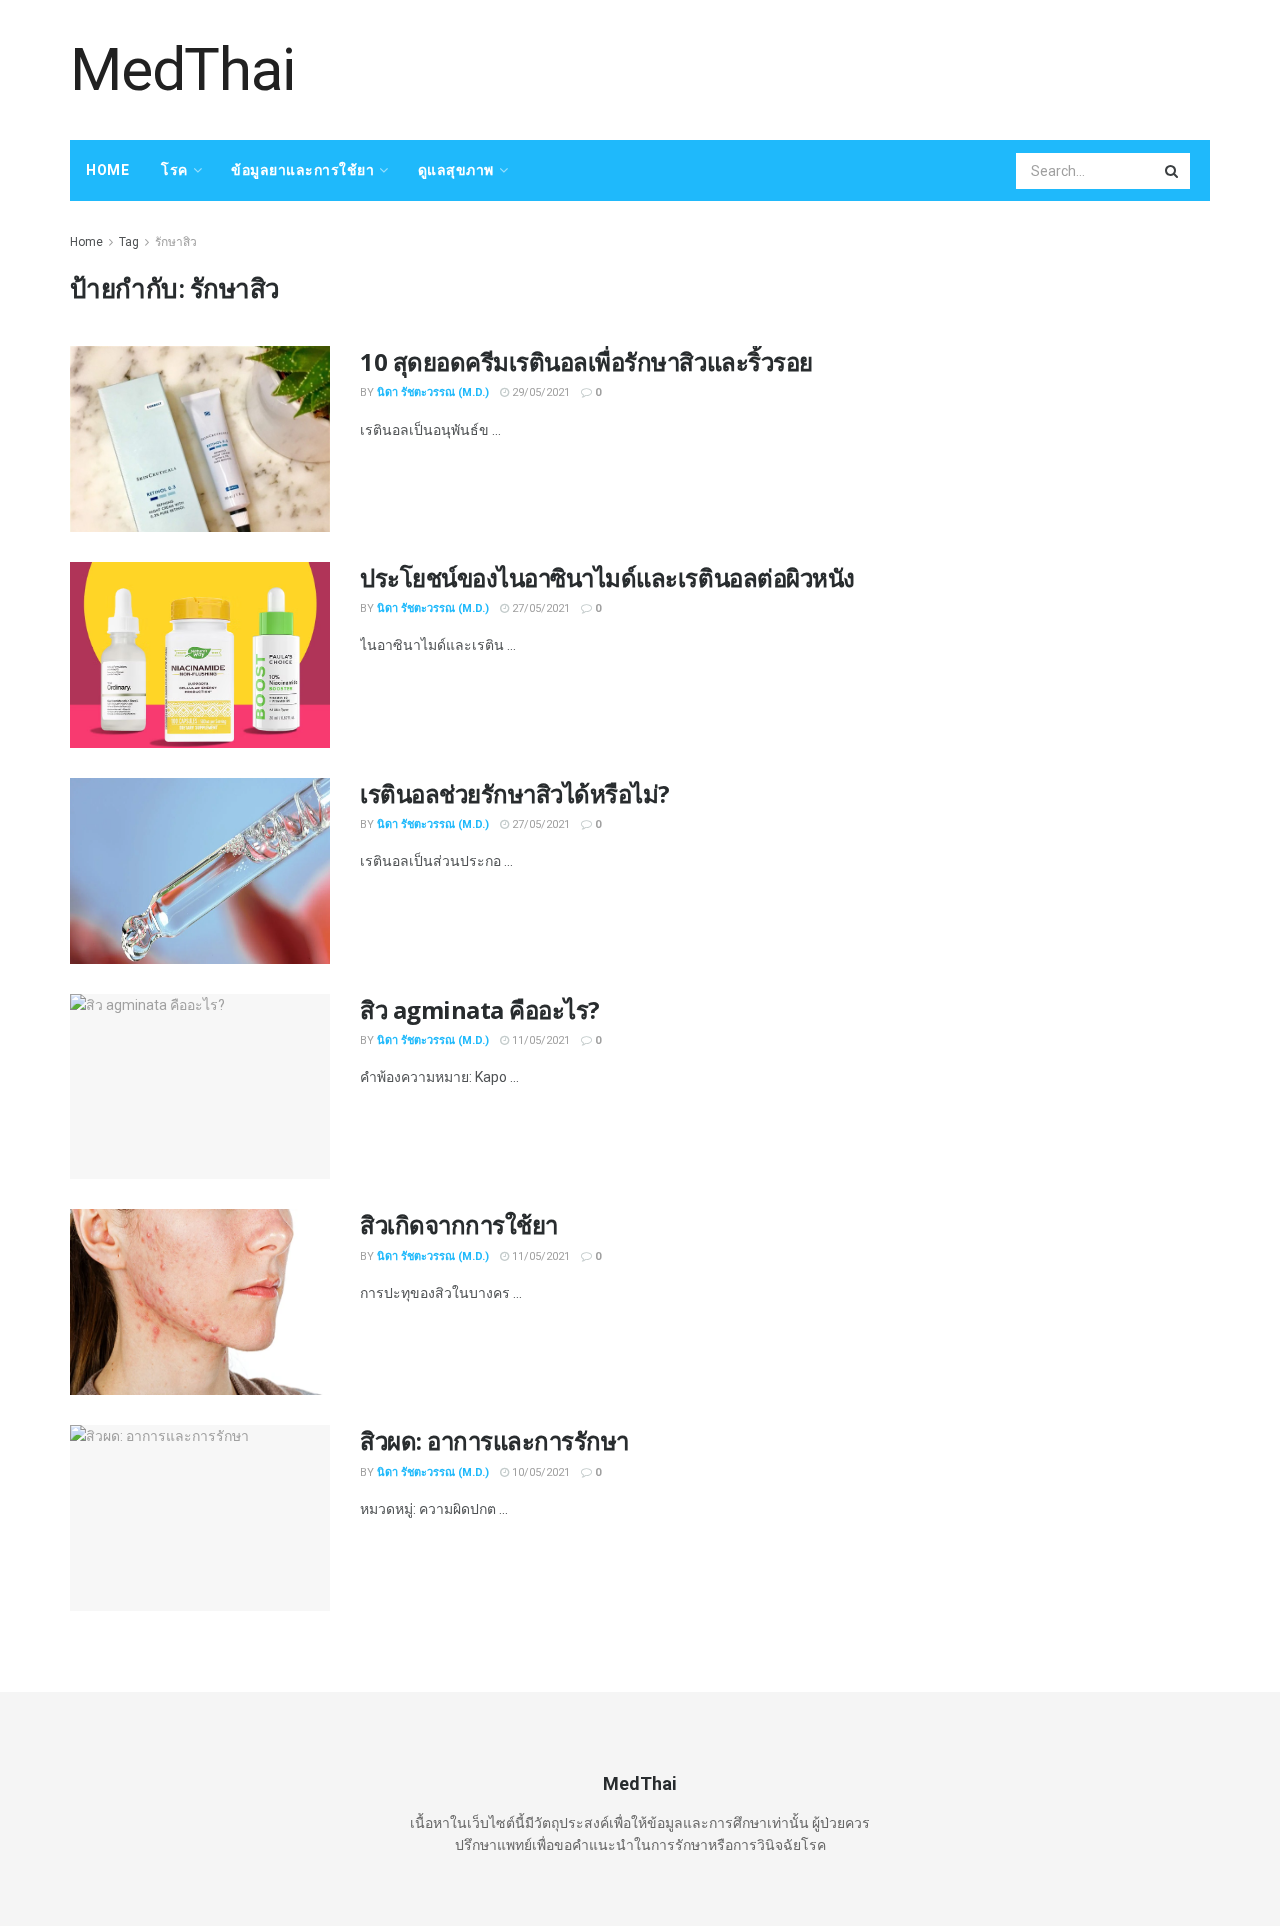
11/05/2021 (539, 1040)
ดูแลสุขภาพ (456, 170)
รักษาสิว (176, 242)
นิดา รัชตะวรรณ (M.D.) (433, 392)
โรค (174, 170)
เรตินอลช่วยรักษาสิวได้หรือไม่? (515, 793)
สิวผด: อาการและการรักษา (494, 1440)
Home (107, 170)
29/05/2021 (539, 392)
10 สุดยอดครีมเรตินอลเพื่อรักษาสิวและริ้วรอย (586, 361)
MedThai (182, 70)
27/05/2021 (539, 608)
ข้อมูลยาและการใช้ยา (302, 170)
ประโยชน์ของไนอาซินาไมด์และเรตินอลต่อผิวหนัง (607, 577)
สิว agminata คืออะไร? (480, 1009)
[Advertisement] (846, 67)
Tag (129, 242)
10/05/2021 (539, 1472)
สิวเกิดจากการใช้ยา (459, 1224)
